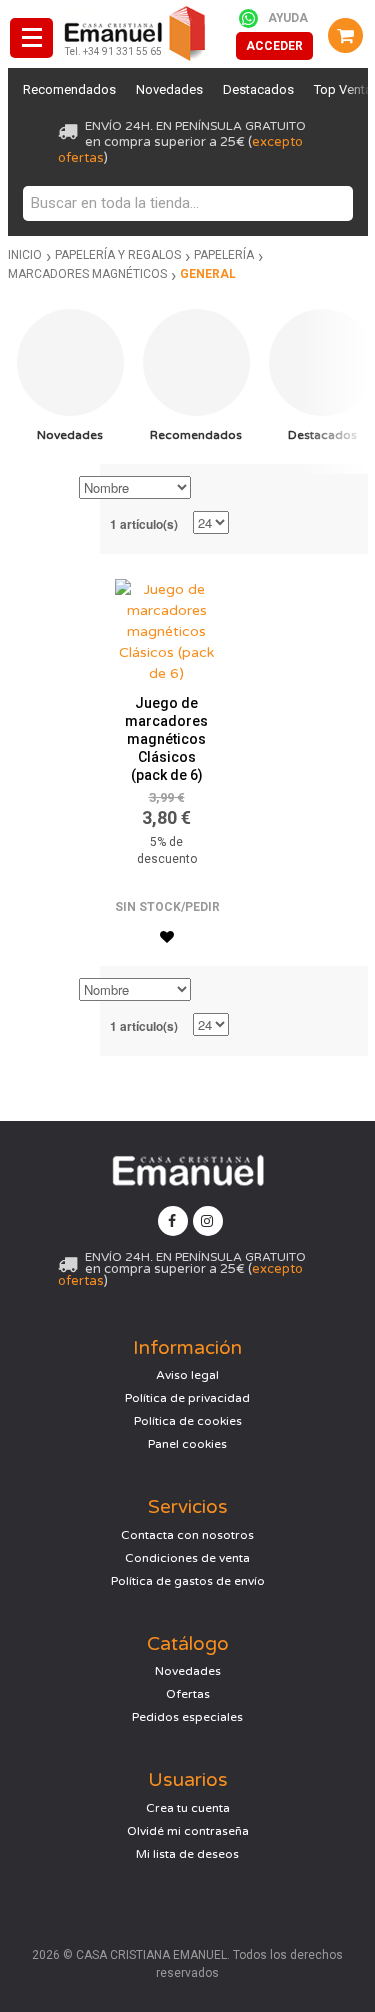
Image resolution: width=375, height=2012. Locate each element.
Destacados (258, 89)
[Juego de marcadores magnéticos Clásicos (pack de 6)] (167, 626)
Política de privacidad (187, 1398)
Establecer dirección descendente (209, 489)
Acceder (274, 46)
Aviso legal (187, 1375)
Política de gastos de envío (188, 1581)
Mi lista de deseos (187, 1854)
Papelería (224, 255)
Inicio (25, 255)
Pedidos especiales (187, 1717)
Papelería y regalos (118, 255)
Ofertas (188, 1694)
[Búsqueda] (333, 203)
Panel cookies (187, 1444)
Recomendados (69, 89)
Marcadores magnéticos (87, 274)
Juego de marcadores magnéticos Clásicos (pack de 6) (166, 739)
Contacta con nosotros (187, 1535)
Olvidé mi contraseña (188, 1831)
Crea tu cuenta (188, 1808)
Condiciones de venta (187, 1558)
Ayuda (288, 18)
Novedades (169, 89)
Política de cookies (188, 1421)
